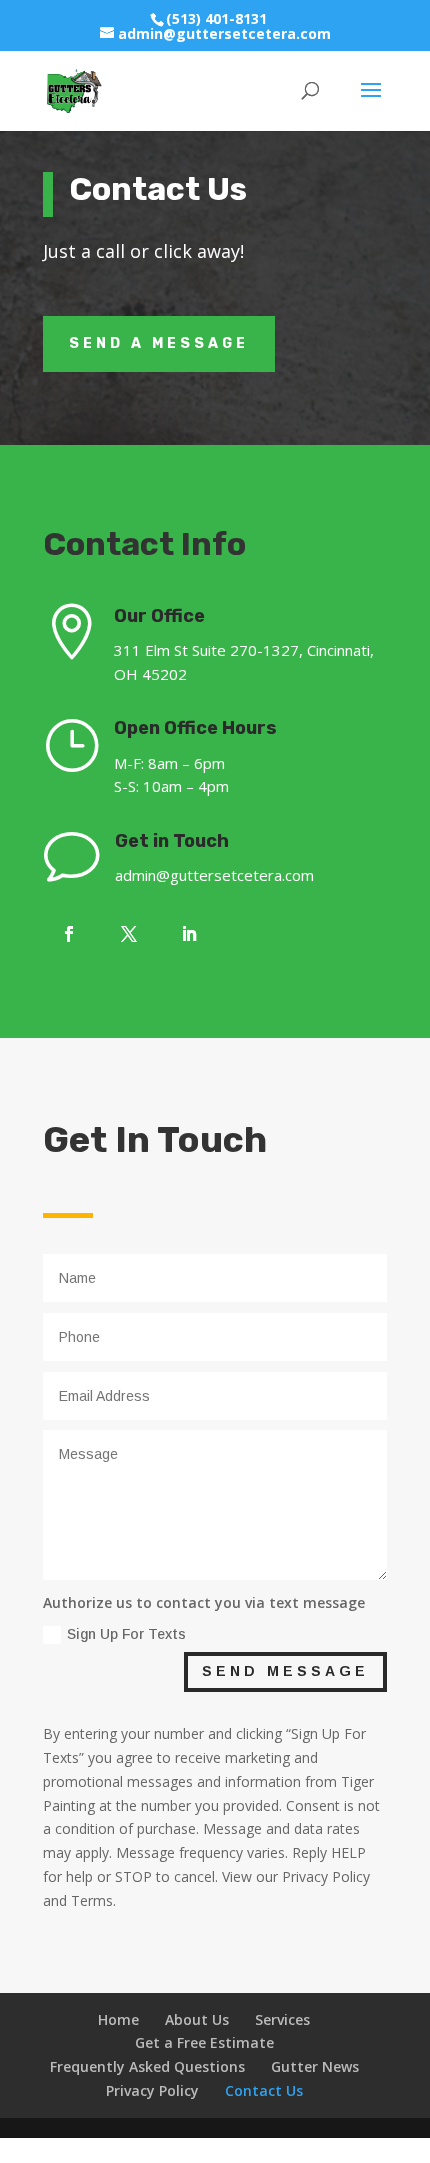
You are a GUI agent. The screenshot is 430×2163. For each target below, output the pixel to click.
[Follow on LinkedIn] (189, 934)
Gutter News (315, 2066)
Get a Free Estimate (204, 2042)
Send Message (285, 1671)
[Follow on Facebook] (69, 934)
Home (118, 2019)
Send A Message (159, 343)
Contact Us (264, 2090)
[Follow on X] (129, 934)
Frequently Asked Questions (147, 2066)
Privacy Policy (152, 2090)
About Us (197, 2019)
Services (282, 2019)
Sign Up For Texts (126, 1634)
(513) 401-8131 (216, 18)
